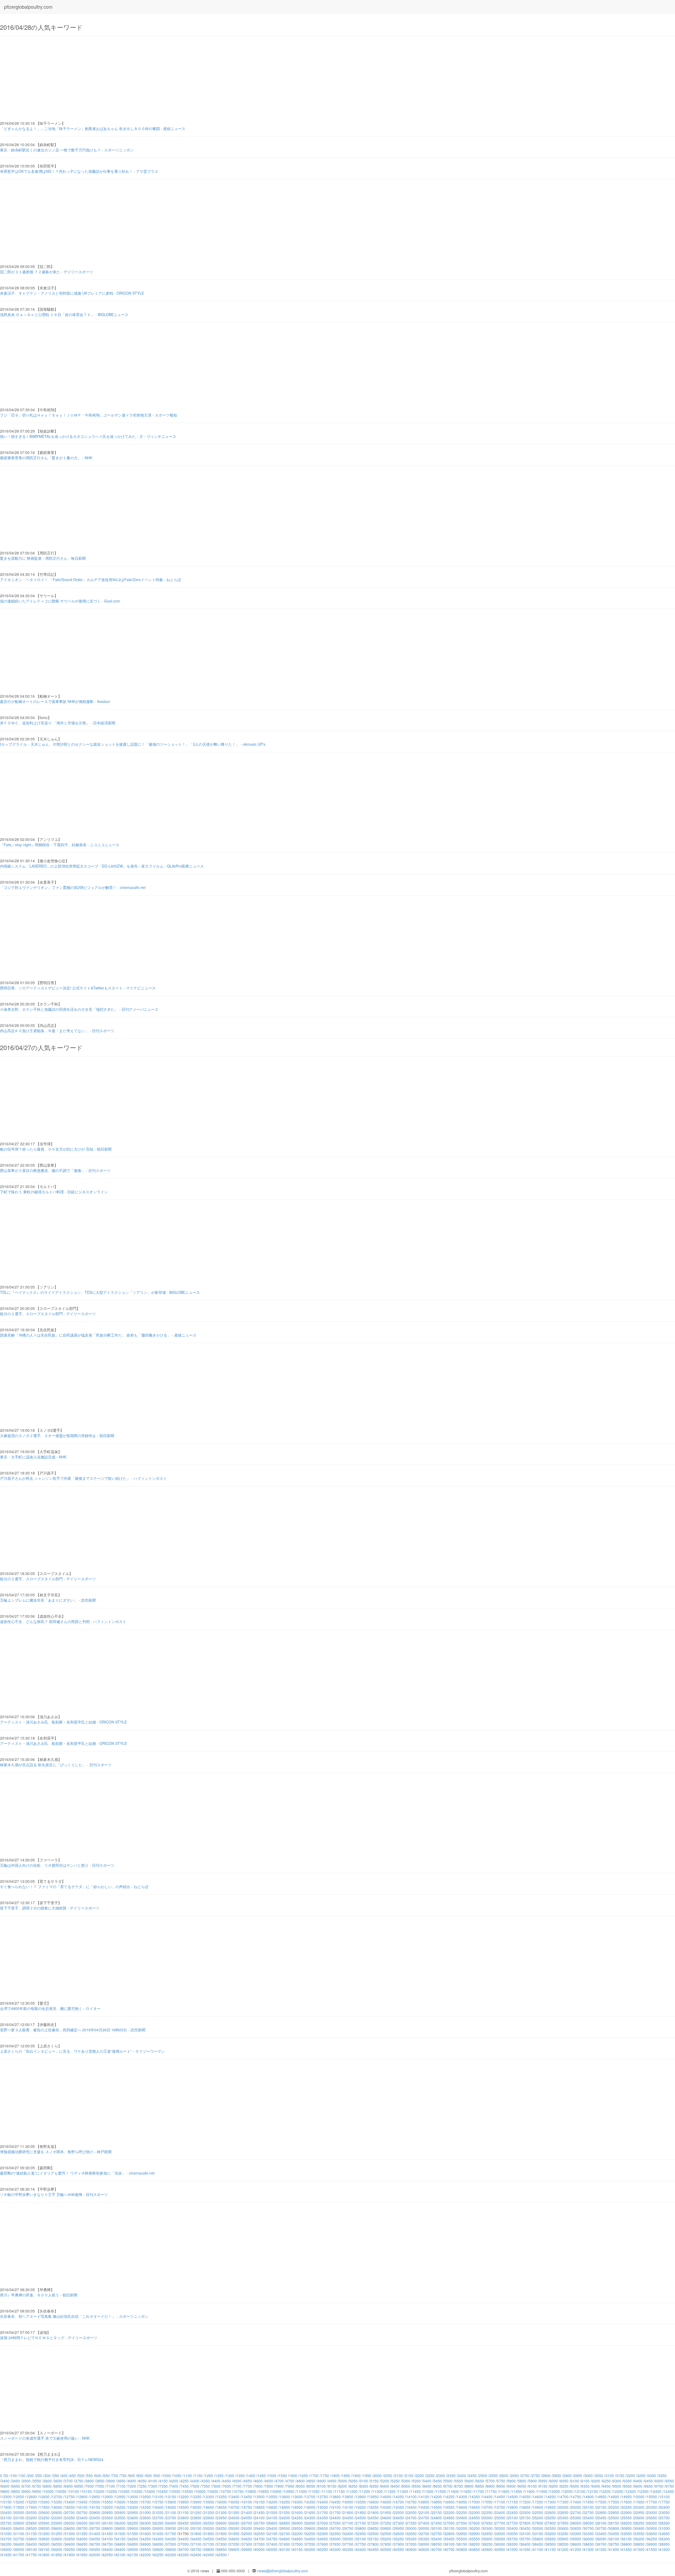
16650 (386, 2502)
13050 (146, 2497)
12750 (70, 2497)
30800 (614, 2528)
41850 (57, 2555)
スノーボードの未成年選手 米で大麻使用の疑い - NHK (45, 2438)
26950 (310, 2523)
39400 (108, 2549)
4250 (185, 2481)
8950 (501, 2486)
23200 (32, 2518)
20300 (639, 2507)
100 (14, 2476)
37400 (272, 2544)
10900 (276, 2491)
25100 (513, 2518)
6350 (628, 2481)
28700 (82, 2528)
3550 (37, 2481)
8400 (385, 2486)
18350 (146, 2507)
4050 (142, 2481)
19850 (525, 2507)
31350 (82, 2534)
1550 (283, 2476)
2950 (578, 2476)
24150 (272, 2518)
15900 (196, 2502)
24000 (234, 2518)
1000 (167, 2476)
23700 (158, 2518)
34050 (95, 2539)
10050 (61, 2491)
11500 (428, 2491)
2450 (472, 2476)
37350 (259, 2544)
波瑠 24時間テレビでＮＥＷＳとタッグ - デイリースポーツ (49, 2338)
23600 (133, 2518)
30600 (563, 2528)
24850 (449, 2518)
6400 (638, 2481)
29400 (259, 2528)
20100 (589, 2507)
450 (73, 2476)
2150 (409, 2476)
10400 (150, 2491)
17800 (6, 2507)
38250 (487, 2544)
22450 (513, 2512)
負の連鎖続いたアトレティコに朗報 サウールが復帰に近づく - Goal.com (60, 601)
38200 (475, 2544)
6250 (606, 2481)
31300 (70, 2534)
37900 (399, 2544)
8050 (311, 2486)
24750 (424, 2518)
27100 (348, 2523)
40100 (285, 2549)
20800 (95, 2512)
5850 (522, 2481)
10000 (49, 2491)
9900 (26, 2491)
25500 (614, 2518)
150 (22, 2476)
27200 (373, 2523)
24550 (373, 2518)
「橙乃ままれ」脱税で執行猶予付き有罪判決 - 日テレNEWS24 (52, 2459)
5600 (469, 2481)
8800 (469, 2486)
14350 (475, 2497)
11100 (327, 2491)
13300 (209, 2497)
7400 (174, 2486)
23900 (209, 2518)
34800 (285, 2539)
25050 (500, 2518)
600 (98, 2476)
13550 (272, 2497)
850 (140, 2476)
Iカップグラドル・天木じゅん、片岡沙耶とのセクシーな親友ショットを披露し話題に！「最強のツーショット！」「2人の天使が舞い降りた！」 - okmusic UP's (133, 744)
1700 (314, 2476)
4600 (258, 2481)
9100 (533, 2486)
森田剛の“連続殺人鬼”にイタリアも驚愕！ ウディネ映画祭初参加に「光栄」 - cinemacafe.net (77, 2173)
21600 (297, 2512)
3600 (47, 2481)
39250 (70, 2549)
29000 (158, 2528)
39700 (184, 2549)
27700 (500, 2523)
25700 (664, 2518)
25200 (538, 2518)
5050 (353, 2481)
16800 (424, 2502)
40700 (437, 2549)
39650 (171, 2549)
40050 (272, 2549)
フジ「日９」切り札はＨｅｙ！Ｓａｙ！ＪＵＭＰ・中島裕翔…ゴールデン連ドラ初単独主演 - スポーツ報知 (88, 415)
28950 (146, 2528)
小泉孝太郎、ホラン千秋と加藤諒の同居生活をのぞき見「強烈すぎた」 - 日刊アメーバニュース (79, 1009)
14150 (424, 2497)
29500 (285, 2528)
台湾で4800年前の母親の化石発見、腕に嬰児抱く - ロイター (50, 2008)
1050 (177, 2476)
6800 (47, 2486)
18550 (196, 2507)
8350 (374, 2486)
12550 (19, 2497)
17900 (32, 2507)
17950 (44, 2507)
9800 (5, 2491)
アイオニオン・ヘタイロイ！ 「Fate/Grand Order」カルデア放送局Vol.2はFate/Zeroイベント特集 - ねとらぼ (91, 580)
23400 (82, 2518)
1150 (198, 2476)
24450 (348, 2518)
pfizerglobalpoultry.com (28, 7)
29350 (247, 2528)
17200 (525, 2502)
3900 (111, 2481)
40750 (449, 2549)
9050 (522, 2486)
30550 (551, 2528)
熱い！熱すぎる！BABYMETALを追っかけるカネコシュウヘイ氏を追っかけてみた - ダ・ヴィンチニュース (88, 436)
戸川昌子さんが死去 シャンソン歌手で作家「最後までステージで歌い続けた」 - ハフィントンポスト (83, 1478)
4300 (195, 2481)
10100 (74, 2491)
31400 (95, 2534)
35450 (449, 2539)
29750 (348, 2528)
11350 (390, 2491)
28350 (664, 2523)
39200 (57, 2549)
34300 (158, 2539)
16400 (323, 2502)
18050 (70, 2507)
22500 (525, 2512)
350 (56, 2476)
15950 (209, 2502)
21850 (361, 2512)
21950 (386, 2512)
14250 (449, 2497)
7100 (111, 2486)
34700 (259, 2539)
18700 (234, 2507)
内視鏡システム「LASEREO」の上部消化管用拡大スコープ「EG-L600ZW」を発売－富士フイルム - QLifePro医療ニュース (102, 866)
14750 (576, 2497)
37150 (209, 2544)
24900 (462, 2518)
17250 (538, 2502)
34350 (171, 2539)
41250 (576, 2549)
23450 (95, 2518)
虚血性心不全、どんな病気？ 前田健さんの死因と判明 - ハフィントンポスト (63, 1621)
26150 (108, 2523)
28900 (133, 2528)
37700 (348, 2544)
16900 (449, 2502)
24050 (247, 2518)
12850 (95, 2497)
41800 (44, 2555)
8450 (396, 2486)
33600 (652, 2534)
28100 (601, 2523)
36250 (652, 2539)
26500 (196, 2523)
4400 (216, 2481)
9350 (585, 2486)
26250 (133, 2523)
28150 (614, 2523)
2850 (557, 2476)
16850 (437, 2502)
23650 (146, 2518)
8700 (448, 2486)
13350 (221, 2497)
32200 (297, 2534)
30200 (462, 2528)
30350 (500, 2528)
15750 (158, 2502)
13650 (297, 2497)
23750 (171, 2518)
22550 (538, 2512)
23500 (108, 2518)
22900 (626, 2512)
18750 (247, 2507)
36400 (19, 2544)
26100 (95, 2523)
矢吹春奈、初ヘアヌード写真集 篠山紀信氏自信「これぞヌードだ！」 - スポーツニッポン (74, 2316)
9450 (606, 2486)
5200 (385, 2481)
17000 (475, 2502)
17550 (614, 2502)
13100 (158, 2497)
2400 (462, 2476)
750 (123, 2476)
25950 (57, 2523)
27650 (487, 2523)
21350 (234, 2512)
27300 (399, 2523)
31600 (146, 2534)
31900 (221, 2534)
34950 (323, 2539)
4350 (206, 2481)
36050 (601, 2539)
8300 (364, 2486)
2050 (388, 2476)
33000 (500, 2534)
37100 (196, 2544)
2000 (378, 2476)
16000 (221, 2502)
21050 (158, 2512)
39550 (146, 2549)
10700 (226, 2491)
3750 (79, 2481)
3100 (610, 2476)
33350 (589, 2534)
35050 (348, 2539)
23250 (44, 2518)
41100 (538, 2549)
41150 (551, 2549)
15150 (6, 2502)
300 (47, 2476)
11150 (340, 2491)
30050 (424, 2528)
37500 (297, 2544)
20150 (601, 2507)
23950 (221, 2518)
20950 (133, 2512)
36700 (95, 2544)
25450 (601, 2518)
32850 (462, 2534)
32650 (411, 2534)
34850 (297, 2539)
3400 (5, 2481)
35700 (513, 2539)
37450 (285, 2544)
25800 (19, 2523)
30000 (411, 2528)
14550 (525, 2497)
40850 (475, 2549)
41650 (6, 2555)
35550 (475, 2539)
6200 (596, 2481)
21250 (209, 2512)
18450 (171, 2507)
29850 (373, 2528)
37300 (247, 2544)
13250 (196, 2497)
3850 (100, 2481)
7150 (121, 2486)
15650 (133, 2502)
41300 (589, 2549)
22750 (589, 2512)
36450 (32, 2544)
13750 (323, 2497)
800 (132, 2476)
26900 (297, 2523)
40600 (411, 2549)
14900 (614, 2497)
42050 (108, 2555)
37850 (386, 2544)
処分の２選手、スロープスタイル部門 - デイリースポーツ (48, 1314)
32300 (323, 2534)
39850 (221, 2549)
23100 (6, 2518)
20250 (626, 2507)
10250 (112, 2491)
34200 (133, 2539)
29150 (196, 2528)
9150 (543, 2486)
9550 (628, 2486)
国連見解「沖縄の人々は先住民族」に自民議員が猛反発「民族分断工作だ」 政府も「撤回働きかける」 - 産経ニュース (98, 1335)
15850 (184, 2502)
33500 (626, 2534)
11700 (479, 2491)
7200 (132, 2486)
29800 (361, 2528)
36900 (146, 2544)
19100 (335, 2507)
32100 (272, 2534)
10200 (99, 2491)
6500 (659, 2481)
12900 (108, 2497)
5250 (396, 2481)
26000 (70, 2523)
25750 (6, 2523)
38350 (513, 2544)
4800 (301, 2481)
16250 (285, 2502)
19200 (361, 2507)
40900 (487, 2549)
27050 (335, 2523)
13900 (361, 2497)
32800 (449, 2534)
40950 (500, 2549)
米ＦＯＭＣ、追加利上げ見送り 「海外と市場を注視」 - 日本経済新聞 (58, 723)
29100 (184, 2528)
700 (115, 2476)
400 (64, 2476)
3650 (58, 2481)
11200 (352, 2491)
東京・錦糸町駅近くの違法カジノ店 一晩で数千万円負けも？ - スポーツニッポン (67, 150)
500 (81, 2476)
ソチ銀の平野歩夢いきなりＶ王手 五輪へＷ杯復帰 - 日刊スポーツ (54, 2194)
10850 (264, 2491)
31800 (196, 2534)
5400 (427, 2481)
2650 (515, 2476)
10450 (162, 2491)
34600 (234, 2539)
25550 (626, 2518)
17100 (500, 2502)
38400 (525, 2544)
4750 (290, 2481)
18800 (259, 2507)
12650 (44, 2497)
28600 (57, 2528)
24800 (437, 2518)
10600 (200, 2491)
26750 (259, 2523)
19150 (348, 2507)
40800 (462, 2549)
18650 (221, 2507)
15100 (664, 2497)
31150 (32, 2534)
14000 (386, 2497)
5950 (543, 2481)
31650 (158, 2534)
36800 (120, 2544)
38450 (538, 2544)
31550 (133, 2534)
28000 (576, 2523)
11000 (302, 2491)
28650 (70, 2528)
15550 (108, 2502)
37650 (335, 2544)
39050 (19, 2549)
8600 (427, 2486)
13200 (184, 2497)
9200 (554, 2486)
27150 (361, 2523)
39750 (196, 2549)
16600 (373, 2502)
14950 (626, 2497)
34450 (196, 2539)
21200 (196, 2512)
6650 (16, 2486)
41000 (513, 2549)
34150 (120, 2539)
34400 (184, 2539)
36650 (82, 2544)
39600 (158, 2549)
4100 (153, 2481)
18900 (285, 2507)
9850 (16, 2491)
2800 (546, 2476)
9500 (617, 2486)
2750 (536, 2476)
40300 (335, 2549)
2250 (430, 2476)
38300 (500, 2544)
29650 (323, 2528)
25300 (563, 2518)
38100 (449, 2544)
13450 (247, 2497)
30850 (626, 2528)
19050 (323, 2507)
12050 (567, 2491)
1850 (346, 2476)
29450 (272, 2528)
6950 (79, 2486)
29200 (209, 2528)
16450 (335, 2502)
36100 (614, 2539)
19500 (437, 2507)
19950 (551, 2507)
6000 (554, 2481)
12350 (643, 2491)
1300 (230, 2476)
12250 (618, 2491)
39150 (44, 2549)
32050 (259, 2534)
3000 (589, 2476)
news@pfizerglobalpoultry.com (283, 2571)
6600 (5, 2486)
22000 (399, 2512)
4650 (269, 2481)
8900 (490, 2486)
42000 (95, 2555)
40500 (386, 2549)
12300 (631, 2491)
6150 (585, 2481)
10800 (251, 2491)
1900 (356, 2476)
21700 (323, 2512)
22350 (487, 2512)
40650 (424, 2549)
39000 (6, 2549)
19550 (449, 2507)
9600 (638, 2486)
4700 (279, 2481)
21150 (184, 2512)
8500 (406, 2486)
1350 (240, 2476)
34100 (108, 2539)
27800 (525, 2523)
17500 (601, 2502)
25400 (589, 2518)
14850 (601, 2497)
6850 (58, 2486)
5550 (459, 2481)
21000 (146, 2512)
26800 (272, 2523)
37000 (171, 2544)
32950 (487, 2534)
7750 (248, 2486)
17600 (626, 2502)
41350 (601, 2549)
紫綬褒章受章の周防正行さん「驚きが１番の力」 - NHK (46, 458)
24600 (386, 2518)
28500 (32, 2528)
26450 (184, 2523)
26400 (171, 2523)
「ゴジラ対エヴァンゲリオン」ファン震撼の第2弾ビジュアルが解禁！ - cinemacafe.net (73, 887)
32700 (424, 2534)
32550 (386, 2534)
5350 (417, 2481)
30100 (437, 2528)
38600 (576, 2544)
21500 (272, 2512)
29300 (234, 2528)
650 (107, 2476)
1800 (335, 2476)
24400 (335, 2518)
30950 (652, 2528)
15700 (146, 2502)
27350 (411, 2523)
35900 (563, 2539)
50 (6, 2476)
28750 (95, 2528)
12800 (82, 2497)
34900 (310, 2539)
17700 (652, 2502)
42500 (221, 2555)
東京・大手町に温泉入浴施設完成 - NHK (33, 1457)
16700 (399, 2502)
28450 (19, 2528)
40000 (259, 2549)
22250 (462, 2512)
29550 (297, 2528)
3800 (90, 2481)
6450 (649, 2481)
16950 (462, 2502)
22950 (639, 2512)
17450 (589, 2502)
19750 (500, 2507)
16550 (361, 2502)
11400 (403, 2491)
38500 (551, 2544)
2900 (567, 2476)
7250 (142, 2486)
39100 (32, 2549)
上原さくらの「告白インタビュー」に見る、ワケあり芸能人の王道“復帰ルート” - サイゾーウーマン (82, 2051)
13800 (335, 2497)
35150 (373, 2539)
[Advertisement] (158, 78)
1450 (262, 2476)
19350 (399, 2507)
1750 (325, 2476)
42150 (133, 2555)
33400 (601, 2534)
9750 (670, 2486)
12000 (555, 2491)
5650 (480, 2481)
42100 (120, 2555)
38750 (614, 2544)
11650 (466, 2491)
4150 (163, 2481)
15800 (171, 2502)
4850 (311, 2481)
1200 (209, 2476)
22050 (411, 2512)
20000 (563, 2507)
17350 (563, 2502)
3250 (641, 2476)
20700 (70, 2512)
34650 (247, 2539)
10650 (213, 2491)
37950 (411, 2544)
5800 (512, 2481)
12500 (6, 2497)
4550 (248, 2481)
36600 (70, 2544)
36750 (108, 2544)
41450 (626, 2549)
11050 (314, 2491)
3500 (26, 2481)
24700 (411, 2518)
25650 (652, 2518)
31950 (234, 2534)
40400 (361, 2549)
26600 (221, 2523)
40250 (323, 2549)
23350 (70, 2518)
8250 (353, 2486)
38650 (589, 2544)
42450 (209, 2555)
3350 (662, 2476)
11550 (441, 2491)
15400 (70, 2502)
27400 (424, 2523)
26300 (146, 2523)
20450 (6, 2512)
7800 (258, 2486)
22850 (614, 2512)
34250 (146, 2539)
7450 (185, 2486)
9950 (37, 2491)
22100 (424, 2512)
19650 (475, 2507)
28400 (6, 2528)
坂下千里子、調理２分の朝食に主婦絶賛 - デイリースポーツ (50, 1908)
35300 (411, 2539)
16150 (259, 2502)
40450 (373, 2549)
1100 (188, 2476)
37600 (323, 2544)
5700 (490, 2481)
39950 (247, 2549)
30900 (639, 2528)
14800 (589, 2497)
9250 (564, 2486)
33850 (44, 2539)
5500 (448, 2481)
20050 (576, 2507)
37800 (373, 2544)
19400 (411, 2507)
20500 (19, 2512)
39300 (82, 2549)
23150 (19, 2518)
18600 (209, 2507)
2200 (420, 2476)
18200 (108, 2507)
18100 (82, 2507)
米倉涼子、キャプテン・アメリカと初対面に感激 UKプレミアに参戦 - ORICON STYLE (72, 293)
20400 (664, 2507)
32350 (335, 2534)
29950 (399, 2528)
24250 (297, 2518)
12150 (593, 2491)
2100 (399, 2476)
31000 (664, 2528)
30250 (475, 2528)
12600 (32, 2497)
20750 (82, 2512)
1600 (293, 2476)
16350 (310, 2502)
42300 (171, 2555)
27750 (513, 2523)
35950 (576, 2539)
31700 (171, 2534)
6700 (26, 2486)
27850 (538, 2523)
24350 (323, 2518)
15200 (19, 2502)
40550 (399, 2549)
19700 (487, 2507)
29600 (310, 2528)
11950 (542, 2491)
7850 (269, 2486)
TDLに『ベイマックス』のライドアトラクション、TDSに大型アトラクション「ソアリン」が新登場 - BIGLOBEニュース (100, 1292)
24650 (399, 2518)
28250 (639, 2523)
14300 (462, 2497)
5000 (343, 2481)
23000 (652, 2512)
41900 (70, 2555)
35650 (500, 2539)
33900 (57, 2539)
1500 (272, 2476)
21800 (348, 2512)
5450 (438, 2481)
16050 (234, 2502)
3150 (620, 2476)
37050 (184, 2544)
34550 (221, 2539)
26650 (234, 2523)
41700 (19, 2555)
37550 (310, 2544)
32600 (399, 2534)
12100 (580, 2491)
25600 (639, 2518)
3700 (69, 2481)
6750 (37, 2486)
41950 (82, 2555)
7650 (227, 2486)
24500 (361, 2518)
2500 (483, 2476)
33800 (32, 2539)
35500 (462, 2539)
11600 (454, 2491)
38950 (664, 2544)
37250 (234, 2544)
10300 (124, 2491)
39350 (95, 2549)
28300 (652, 2523)
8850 (480, 2486)
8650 (438, 2486)
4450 (227, 2481)
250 (39, 2476)
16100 (247, 2502)
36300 (664, 2539)
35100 (361, 2539)
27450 (437, 2523)
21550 (285, 2512)
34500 (209, 2539)
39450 (120, 2549)
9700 (659, 2486)
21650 (310, 2512)
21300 (221, 2512)
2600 (504, 2476)
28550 (44, 2528)
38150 (462, 2544)
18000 (57, 2507)
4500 (237, 2481)
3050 (599, 2476)
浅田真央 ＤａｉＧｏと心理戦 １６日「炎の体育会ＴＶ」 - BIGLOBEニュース (64, 314)
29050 (171, 2528)
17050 (487, 2502)
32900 (475, 2534)
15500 (95, 2502)
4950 (332, 2481)
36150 (626, 2539)
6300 (617, 2481)
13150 (171, 2497)
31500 (120, 2534)
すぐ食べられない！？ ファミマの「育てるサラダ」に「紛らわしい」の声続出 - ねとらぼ (74, 1886)
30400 (513, 2528)
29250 (221, 2528)
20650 (57, 2512)
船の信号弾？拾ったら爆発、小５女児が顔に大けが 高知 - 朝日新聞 (56, 1149)
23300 (57, 2518)
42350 (184, 2555)
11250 (365, 2491)
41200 (563, 2549)
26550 (209, 2523)
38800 (626, 2544)
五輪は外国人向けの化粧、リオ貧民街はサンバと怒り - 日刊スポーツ (57, 1865)
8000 (301, 2486)
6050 (564, 2481)
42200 (146, 2555)
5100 (364, 2481)
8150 (332, 2486)
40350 (348, 2549)
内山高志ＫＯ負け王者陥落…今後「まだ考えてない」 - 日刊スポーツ (57, 1031)
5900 (533, 2481)
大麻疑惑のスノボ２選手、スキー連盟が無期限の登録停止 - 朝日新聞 (57, 1435)
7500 (195, 2486)
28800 (108, 2528)
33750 (19, 2539)
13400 (234, 2497)
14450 (500, 2497)
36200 (639, 2539)
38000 (424, 2544)
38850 (639, 2544)
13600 (285, 2497)
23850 (196, 2518)
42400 (196, 2555)
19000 (310, 2507)
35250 (399, 2539)
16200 (272, 2502)
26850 (285, 2523)
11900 (529, 2491)
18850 (272, 2507)
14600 (538, 2497)
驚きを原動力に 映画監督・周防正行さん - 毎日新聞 (43, 558)
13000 (133, 2497)
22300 (475, 2512)
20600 (44, 2512)
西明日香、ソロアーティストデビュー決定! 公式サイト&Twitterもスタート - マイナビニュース (78, 988)
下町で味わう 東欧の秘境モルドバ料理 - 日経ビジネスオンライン (54, 1192)
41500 (639, 2549)
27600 (475, 2523)
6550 (670, 2481)
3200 (631, 2476)
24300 (310, 2518)
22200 (449, 2512)
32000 (247, 2534)
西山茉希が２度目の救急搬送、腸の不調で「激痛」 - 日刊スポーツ (55, 1170)
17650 (639, 2502)
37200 (221, 2544)
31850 (209, 2534)
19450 (424, 2507)
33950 (70, 2539)
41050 (525, 2549)
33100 (525, 2534)
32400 (348, 2534)
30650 (576, 2528)
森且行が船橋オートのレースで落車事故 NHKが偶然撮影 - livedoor (55, 701)
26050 (82, 2523)
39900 (234, 2549)
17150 (513, 2502)
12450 (669, 2491)
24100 (259, 2518)
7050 (100, 2486)
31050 (6, 2534)
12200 (605, 2491)
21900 (373, 2512)
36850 (133, 2544)
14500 (513, 2497)
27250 (386, 2523)
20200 (614, 2507)
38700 (601, 2544)
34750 (272, 2539)
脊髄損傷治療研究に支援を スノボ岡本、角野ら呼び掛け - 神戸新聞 (56, 2152)
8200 (343, 2486)
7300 (153, 2486)
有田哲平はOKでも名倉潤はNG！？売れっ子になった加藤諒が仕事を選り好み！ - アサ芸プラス (79, 171)
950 (157, 2476)
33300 (576, 2534)
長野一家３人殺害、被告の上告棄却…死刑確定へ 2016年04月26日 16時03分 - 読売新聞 (73, 2030)
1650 (304, 2476)
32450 (361, 2534)
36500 (44, 2544)
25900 (44, 2523)
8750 (459, 2486)
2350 (451, 2476)
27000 (323, 2523)
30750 (601, 2528)
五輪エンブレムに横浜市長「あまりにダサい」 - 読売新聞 (48, 1600)
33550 (639, 2534)
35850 (551, 2539)
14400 (487, 2497)
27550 (462, 2523)
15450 (82, 2502)
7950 (290, 2486)
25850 (32, 2523)
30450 (525, 2528)
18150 (95, 2507)
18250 (120, 2507)
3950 (121, 2481)
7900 (279, 2486)
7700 (237, 2486)
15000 (639, 2497)
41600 (664, 2549)
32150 (285, 2534)
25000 (487, 2518)
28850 (120, 2528)
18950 (297, 2507)
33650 (664, 2534)
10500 (175, 2491)
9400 (596, 2486)
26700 (247, 2523)
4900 (322, 2481)
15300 (44, 2502)
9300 (575, 2486)
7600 (216, 2486)
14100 (411, 2497)
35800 (538, 2539)
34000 (82, 2539)
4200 (174, 2481)
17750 (664, 2502)
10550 (188, 2491)
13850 (348, 2497)
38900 (652, 2544)
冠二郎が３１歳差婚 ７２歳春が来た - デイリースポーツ (47, 272)
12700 (57, 2497)
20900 (120, 2512)
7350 (163, 2486)
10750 (238, 2491)
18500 (184, 2507)
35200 (386, 2539)
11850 (517, 2491)
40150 (297, 2549)
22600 (551, 2512)
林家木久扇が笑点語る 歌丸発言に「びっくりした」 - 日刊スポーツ (56, 1765)
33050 (513, 2534)
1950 (367, 2476)
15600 (120, 2502)
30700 (589, 2528)
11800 (504, 2491)
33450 (614, 2534)
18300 (133, 2507)
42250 (158, 2555)
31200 (44, 2534)
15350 (57, 2502)
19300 (386, 2507)
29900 (386, 2528)
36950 (158, 2544)
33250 (563, 2534)
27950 (563, 2523)
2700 (525, 2476)
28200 (626, 2523)
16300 (297, 2502)
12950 (120, 2497)
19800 (513, 2507)
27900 (551, 2523)
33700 (6, 2539)
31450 (108, 2534)
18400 (158, 2507)
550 (90, 2476)
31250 (57, 2534)
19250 (373, 2507)
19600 (462, 2507)
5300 (406, 2481)
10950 (289, 2491)
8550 (417, 2486)
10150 (86, 2491)
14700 (563, 2497)
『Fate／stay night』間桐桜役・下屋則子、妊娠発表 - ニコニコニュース (60, 845)
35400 (437, 2539)
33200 (551, 2534)
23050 (664, 2512)
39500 (133, 2549)
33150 (538, 2534)
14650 (551, 2497)
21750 (335, 2512)
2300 (441, 2476)
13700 (310, 2497)
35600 (487, 2539)
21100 (171, 2512)
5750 (501, 2481)
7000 (90, 2486)
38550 (563, 2544)
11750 (491, 2491)
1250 (219, 2476)
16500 (348, 2502)
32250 (310, 2534)
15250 (32, 2502)
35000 (335, 2539)
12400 (656, 2491)
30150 (449, 2528)
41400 (614, 2549)
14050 (399, 2497)
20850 (108, 2512)
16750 (411, 2502)
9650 (649, 2486)
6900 (69, 2486)
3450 (16, 2481)
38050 (437, 2544)
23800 (184, 2518)
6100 (575, 2481)
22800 (601, 2512)
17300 (551, 2502)
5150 (374, 2481)
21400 (247, 2512)
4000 (132, 2481)
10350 (137, 2491)
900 (149, 2476)
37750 (361, 2544)
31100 (19, 2534)
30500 (538, 2528)
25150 (525, 2518)
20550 (32, 2512)
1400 (251, 2476)
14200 (437, 2497)
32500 (373, 2534)
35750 (525, 2539)
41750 (32, 2555)
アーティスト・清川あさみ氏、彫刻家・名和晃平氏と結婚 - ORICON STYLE (63, 1722)
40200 (310, 2549)
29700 (335, 2528)
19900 (538, 2507)
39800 (209, 2549)
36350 (6, 2544)
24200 (285, 2518)
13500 (259, 2497)
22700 (576, 2512)
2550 (494, 2476)
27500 (449, 2523)
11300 (378, 2491)
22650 (563, 2512)
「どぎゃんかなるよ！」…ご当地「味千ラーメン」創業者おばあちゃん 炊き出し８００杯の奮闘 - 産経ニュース (93, 128)
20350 (652, 2507)
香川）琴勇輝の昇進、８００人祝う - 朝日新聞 (39, 2295)
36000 (589, 2539)
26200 (120, 2523)
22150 (437, 2512)
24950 (475, 2518)
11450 (416, 2491)
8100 (322, 2486)
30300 (487, 2528)
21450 (259, 2512)
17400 (576, 2502)
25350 (576, 2518)
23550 (120, 2518)
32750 (437, 2534)
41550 (652, 2549)
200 (31, 2476)
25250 (551, 2518)
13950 (373, 2497)
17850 (19, 2507)
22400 (500, 2512)
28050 (589, 2523)
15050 (652, 2497)
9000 (512, 2486)
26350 (158, 2523)
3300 (652, 2476)
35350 (424, 2539)
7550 (206, 2486)
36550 (57, 2544)
